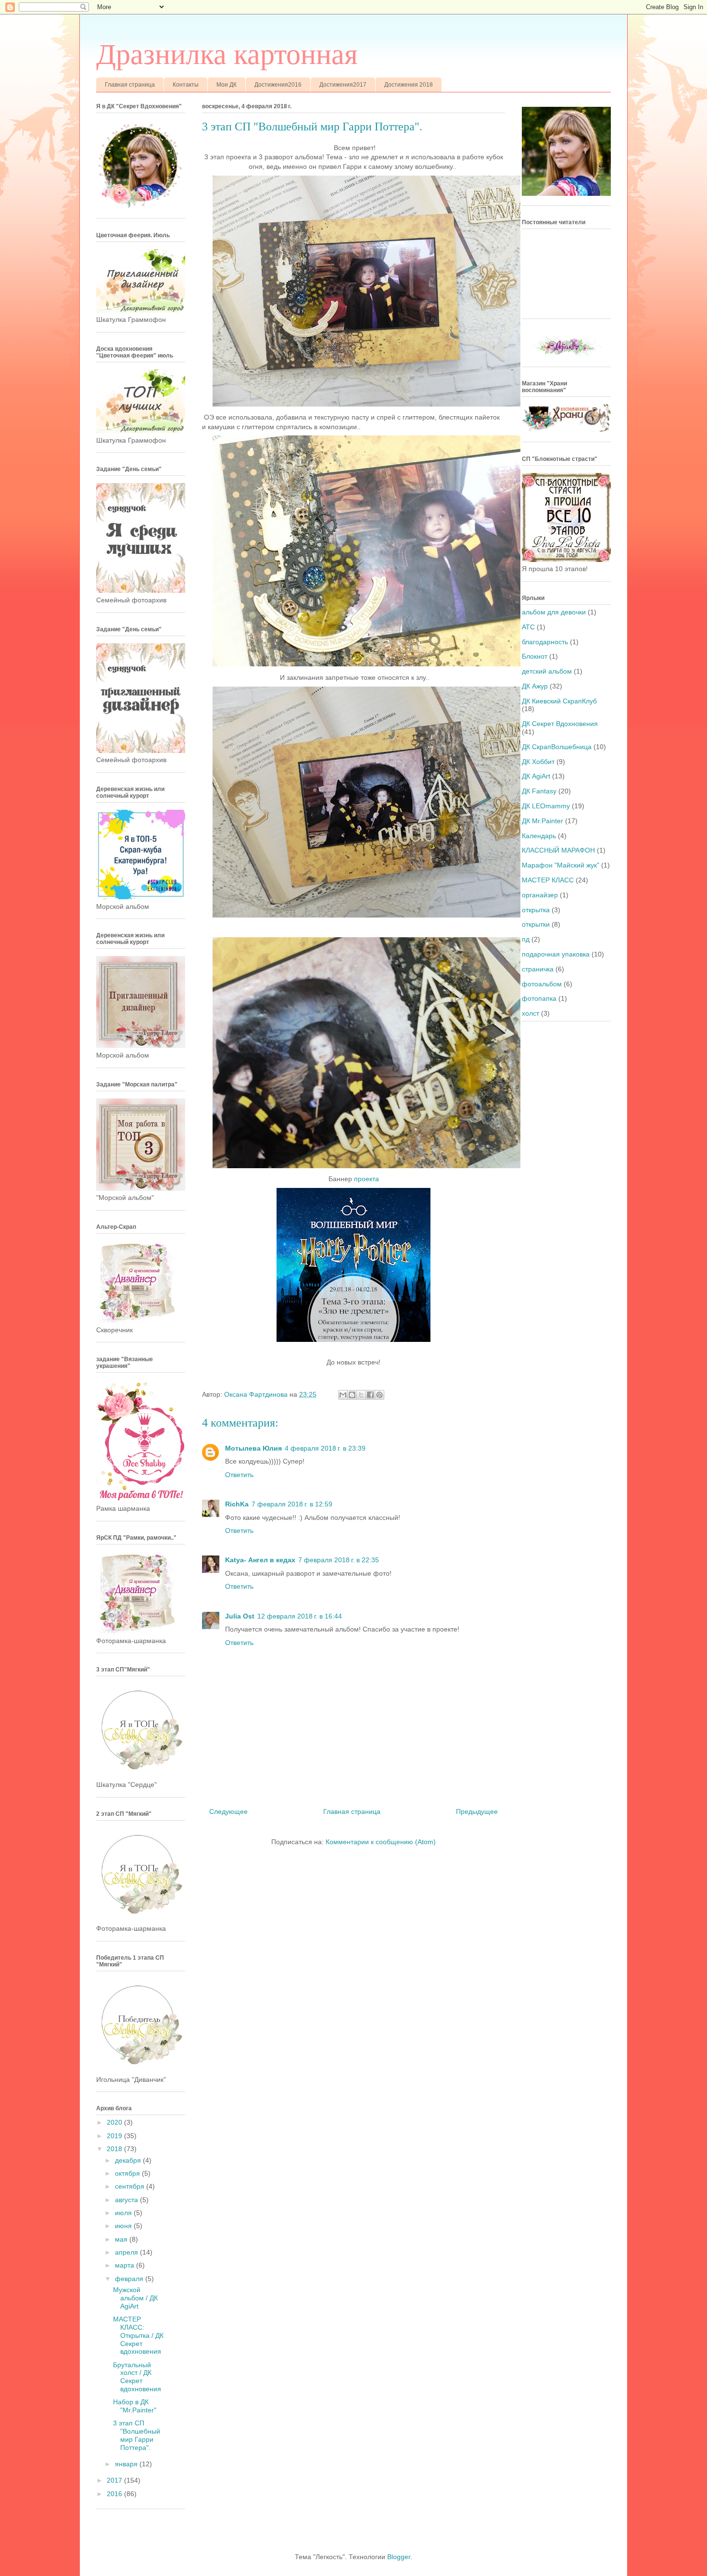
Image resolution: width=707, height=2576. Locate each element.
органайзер (540, 895)
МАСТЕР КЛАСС (548, 880)
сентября (131, 2186)
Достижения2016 (278, 85)
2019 (115, 2136)
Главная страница (130, 85)
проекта (366, 1179)
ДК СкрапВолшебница (557, 747)
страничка (538, 969)
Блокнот (535, 656)
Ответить (239, 1475)
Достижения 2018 (409, 85)
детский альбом (547, 671)
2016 (115, 2494)
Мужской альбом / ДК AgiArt (135, 2298)
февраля (130, 2279)
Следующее (228, 1811)
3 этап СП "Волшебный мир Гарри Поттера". (137, 2435)
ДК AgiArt (536, 776)
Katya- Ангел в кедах (260, 1560)
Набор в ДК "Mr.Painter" (135, 2406)
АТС (528, 627)
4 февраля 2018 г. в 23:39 (325, 1448)
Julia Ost (240, 1616)
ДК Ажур (535, 686)
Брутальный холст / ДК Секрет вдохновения (137, 2377)
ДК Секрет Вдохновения (560, 724)
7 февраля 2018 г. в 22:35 (339, 1560)
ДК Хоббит (538, 762)
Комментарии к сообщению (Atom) (381, 1842)
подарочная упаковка (556, 954)
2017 (115, 2480)
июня (124, 2226)
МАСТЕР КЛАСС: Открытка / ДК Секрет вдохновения (138, 2335)
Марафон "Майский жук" (561, 865)
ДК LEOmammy (546, 806)
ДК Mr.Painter (543, 821)
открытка (536, 910)
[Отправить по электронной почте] (343, 1395)
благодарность (545, 642)
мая (122, 2239)
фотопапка (539, 998)
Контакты (186, 85)
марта (126, 2265)
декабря (129, 2160)
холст (530, 1013)
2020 (115, 2122)
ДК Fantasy (539, 791)
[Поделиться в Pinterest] (379, 1395)
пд (526, 939)
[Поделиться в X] (361, 1395)
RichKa (237, 1504)
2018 (115, 2149)
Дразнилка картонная (227, 54)
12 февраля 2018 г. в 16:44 (300, 1616)
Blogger (399, 2557)
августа (127, 2200)
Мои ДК (227, 85)
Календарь (539, 836)
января (127, 2464)
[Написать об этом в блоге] (352, 1395)
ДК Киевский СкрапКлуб (559, 701)
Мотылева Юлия (253, 1448)
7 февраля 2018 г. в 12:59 (292, 1504)
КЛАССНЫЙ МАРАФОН (558, 850)
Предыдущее (477, 1811)
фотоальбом (542, 984)
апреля (127, 2252)
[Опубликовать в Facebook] (370, 1395)
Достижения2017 (343, 85)
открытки (536, 924)
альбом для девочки (554, 612)
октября (128, 2173)
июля (124, 2213)
